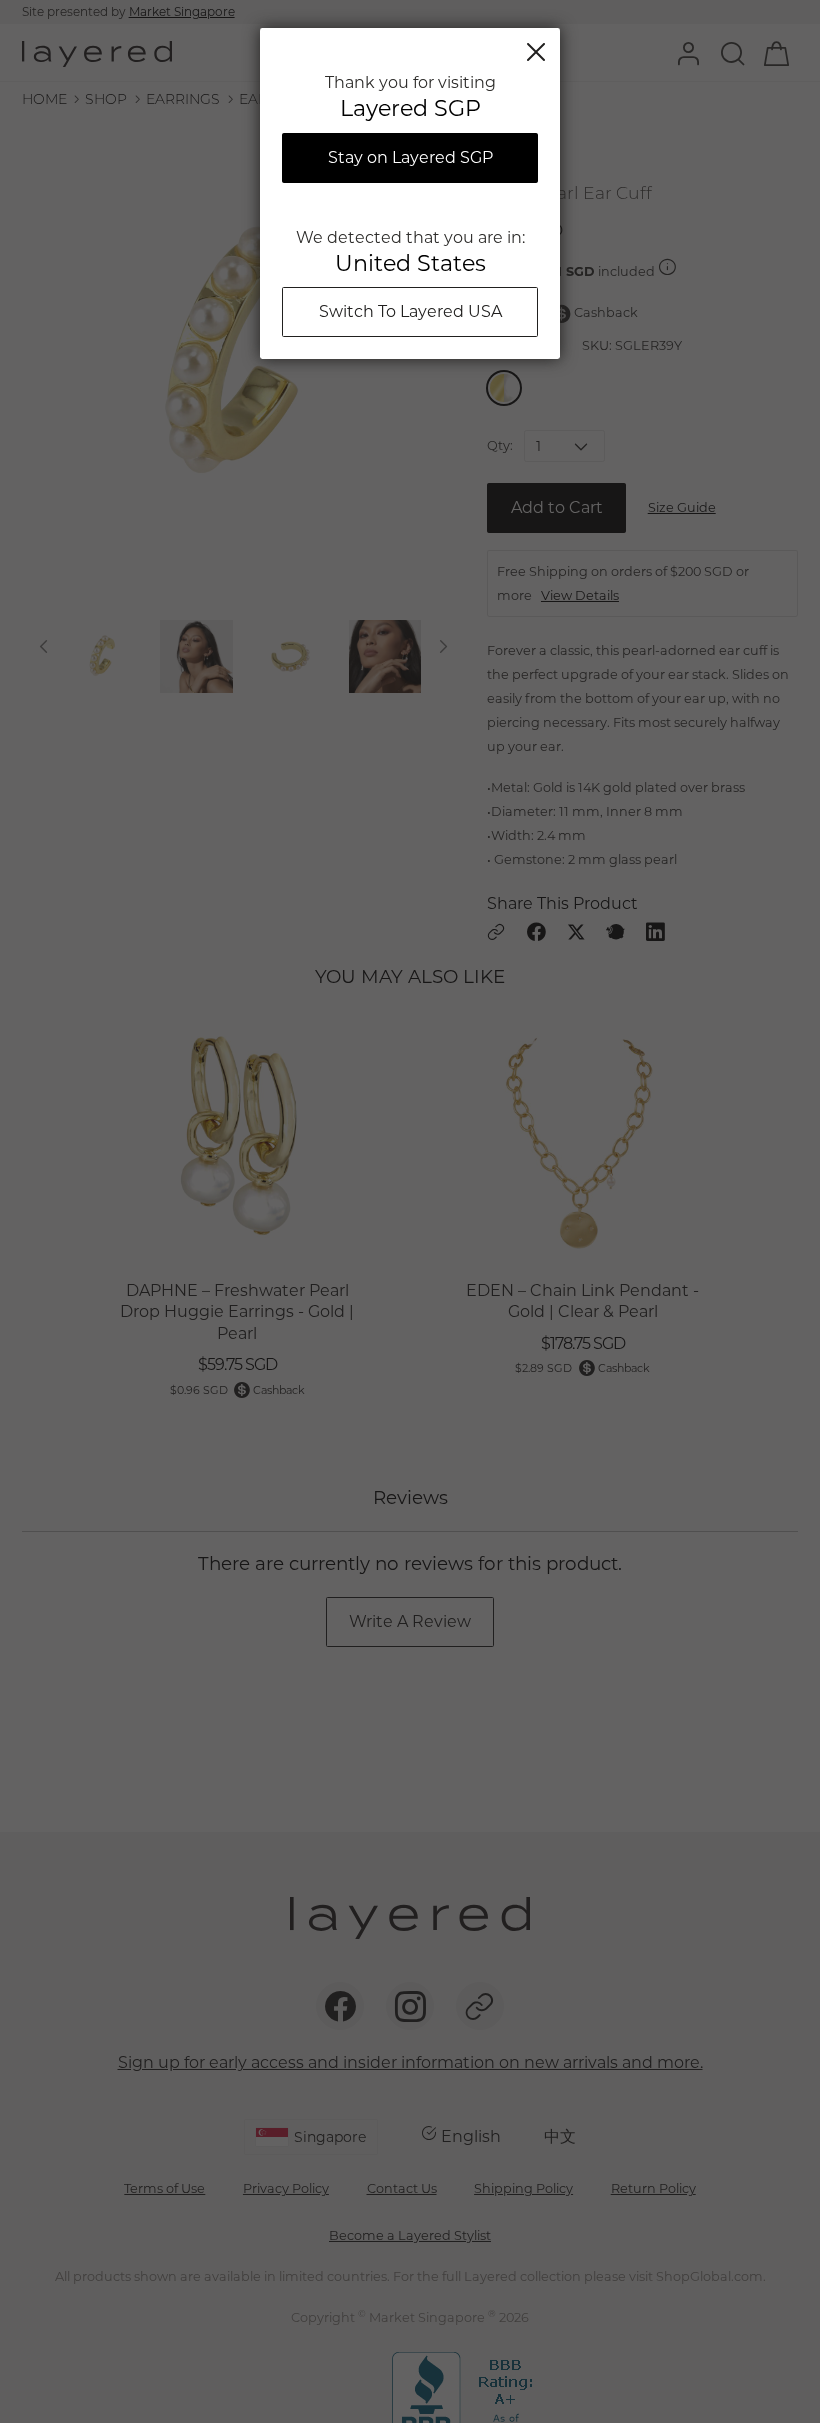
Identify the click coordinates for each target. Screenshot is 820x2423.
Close (536, 52)
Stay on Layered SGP (410, 157)
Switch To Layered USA (410, 311)
